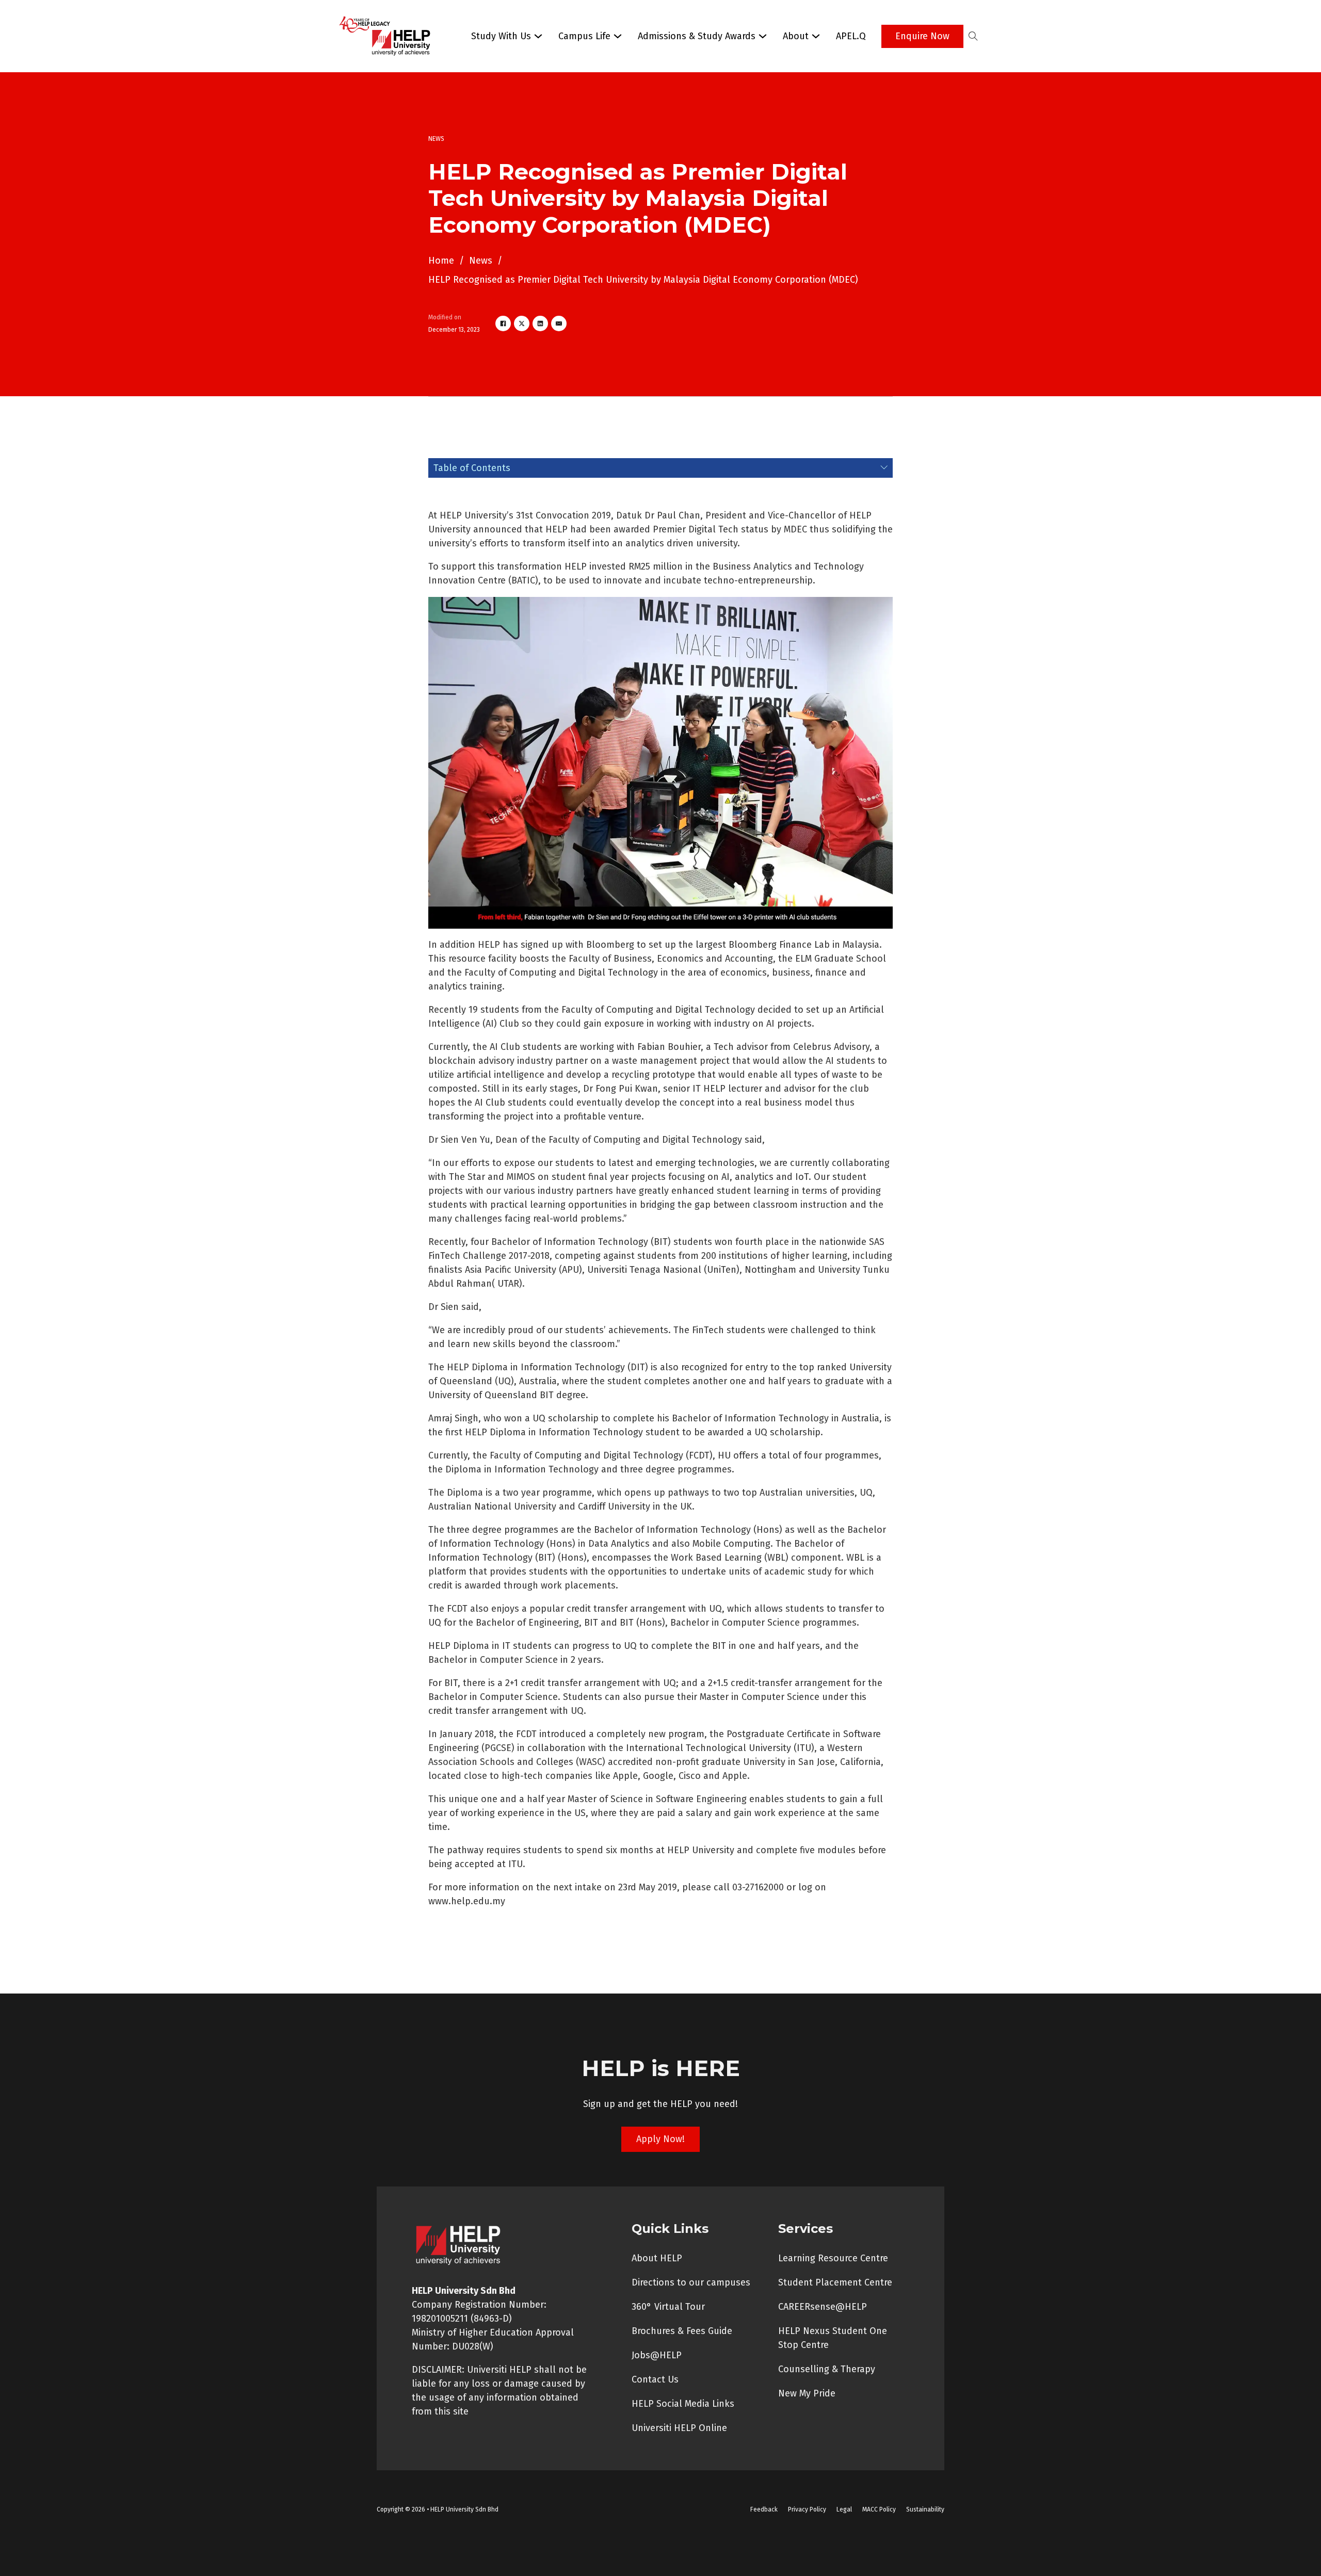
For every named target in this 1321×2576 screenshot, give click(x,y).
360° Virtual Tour (668, 2307)
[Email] (559, 323)
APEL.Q (851, 36)
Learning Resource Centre (833, 2258)
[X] (522, 323)
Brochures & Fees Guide (682, 2331)
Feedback (764, 2509)
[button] (660, 468)
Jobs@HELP (657, 2355)
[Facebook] (503, 323)
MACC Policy (879, 2509)
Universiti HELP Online (679, 2428)
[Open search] (973, 36)
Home (441, 261)
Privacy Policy (807, 2509)
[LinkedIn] (540, 323)
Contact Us (655, 2379)
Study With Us (501, 36)
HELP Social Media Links (683, 2404)
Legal (844, 2509)
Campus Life (584, 36)
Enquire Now (922, 36)
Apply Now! (660, 2139)
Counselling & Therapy (827, 2369)
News (481, 261)
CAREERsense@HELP (823, 2307)
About (796, 36)
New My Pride (807, 2393)
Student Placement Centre (835, 2282)
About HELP (657, 2258)
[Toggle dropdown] (538, 36)
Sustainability (925, 2509)
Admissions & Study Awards (697, 36)
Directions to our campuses (691, 2282)
